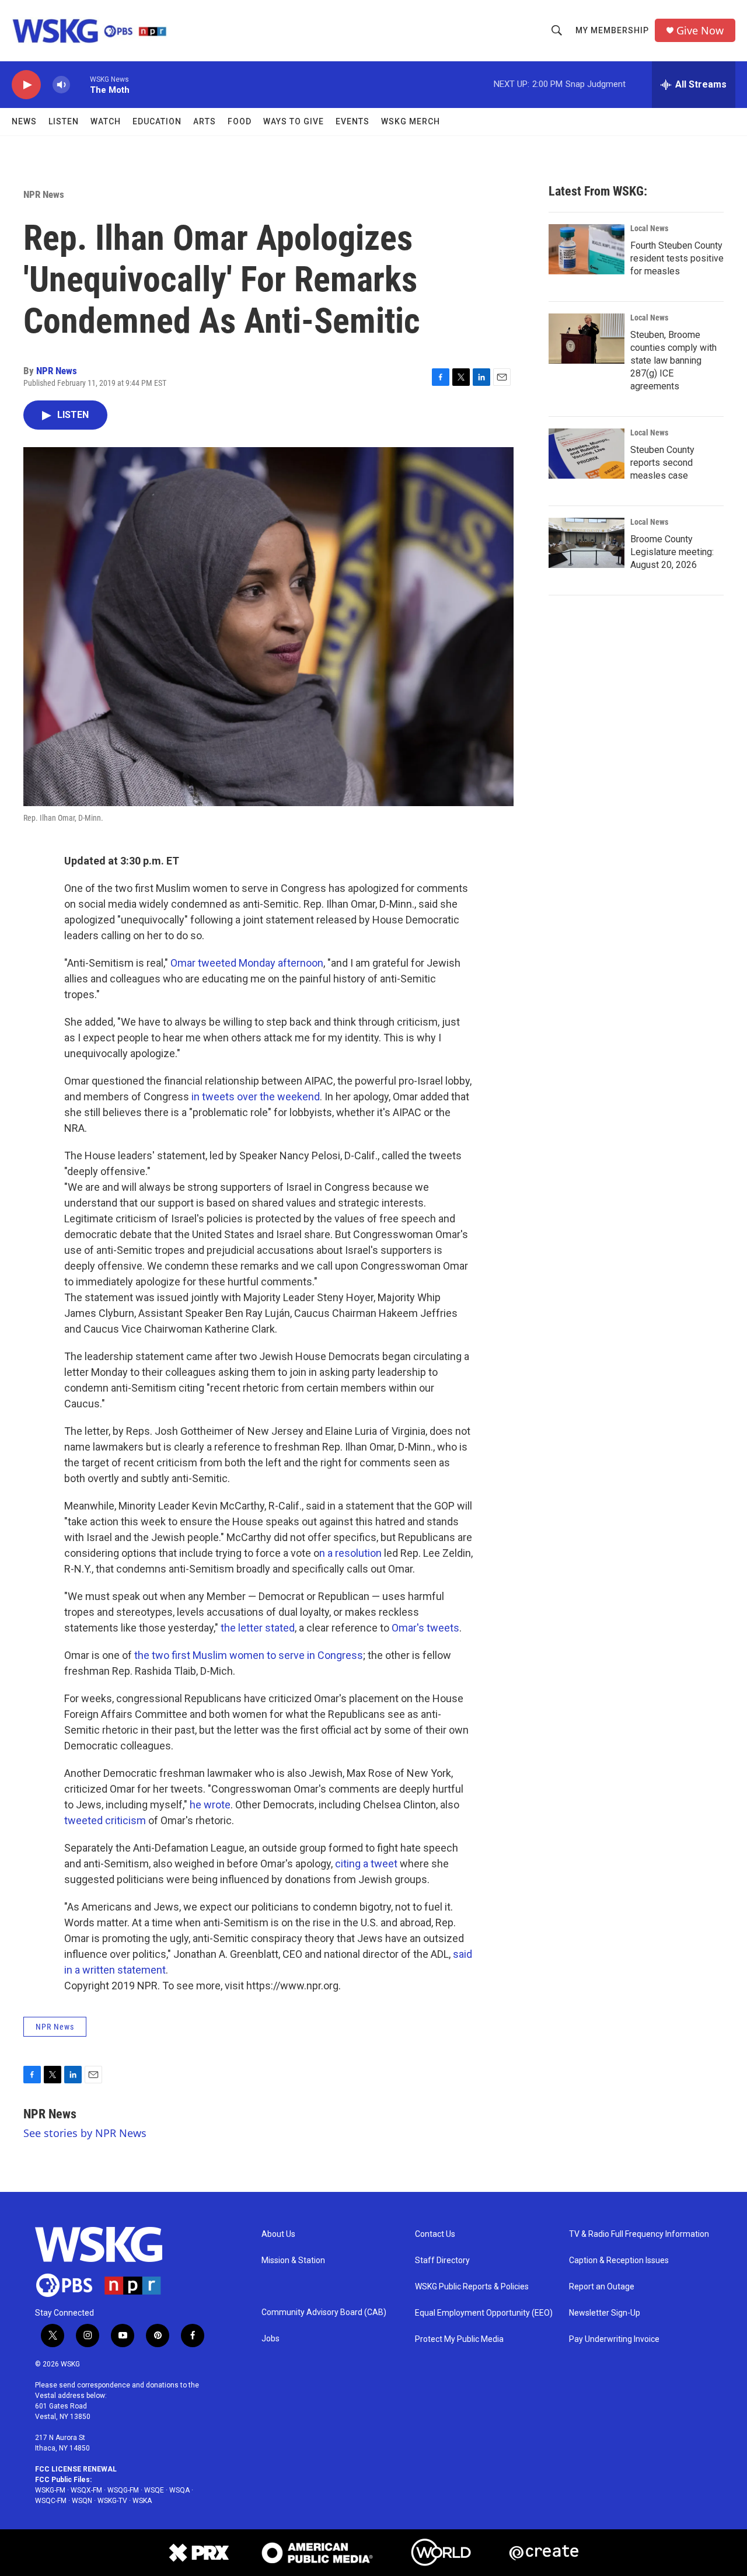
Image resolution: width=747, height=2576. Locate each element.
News (24, 121)
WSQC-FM (51, 2501)
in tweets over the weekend (256, 1097)
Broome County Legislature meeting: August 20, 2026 (672, 552)
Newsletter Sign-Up (605, 2313)
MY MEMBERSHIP (612, 30)
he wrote (210, 1805)
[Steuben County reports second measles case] (587, 454)
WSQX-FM (86, 2490)
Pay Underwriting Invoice (614, 2339)
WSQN (82, 2501)
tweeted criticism (105, 1820)
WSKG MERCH (411, 121)
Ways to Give (294, 121)
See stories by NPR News (85, 2133)
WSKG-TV (112, 2501)
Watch (106, 121)
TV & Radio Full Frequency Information (639, 2234)
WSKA (142, 2501)
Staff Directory (442, 2260)
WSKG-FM (50, 2490)
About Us (278, 2234)
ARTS (205, 121)
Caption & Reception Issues (619, 2260)
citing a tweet (366, 1864)
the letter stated (258, 1628)
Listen (64, 121)
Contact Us (435, 2234)
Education (157, 121)
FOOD (240, 121)
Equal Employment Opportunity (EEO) (484, 2313)
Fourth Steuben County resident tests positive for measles (677, 258)
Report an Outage (602, 2287)
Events (352, 121)
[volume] (61, 85)
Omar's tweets (425, 1628)
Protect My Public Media (459, 2339)
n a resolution (350, 1553)
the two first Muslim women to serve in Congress (249, 1655)
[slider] (80, 84)
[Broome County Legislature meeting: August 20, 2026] (587, 543)
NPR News (44, 194)
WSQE (154, 2490)
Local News (649, 228)
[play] (26, 85)
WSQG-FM (123, 2490)
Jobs (270, 2339)
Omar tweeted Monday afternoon (247, 963)
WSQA (179, 2490)
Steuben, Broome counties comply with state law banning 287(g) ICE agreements (673, 360)
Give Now (700, 31)
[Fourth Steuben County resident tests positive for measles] (587, 249)
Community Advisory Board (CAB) (324, 2312)
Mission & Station (293, 2260)
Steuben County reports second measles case (662, 463)
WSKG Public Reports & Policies (472, 2287)
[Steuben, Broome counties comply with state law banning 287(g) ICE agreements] (587, 339)
